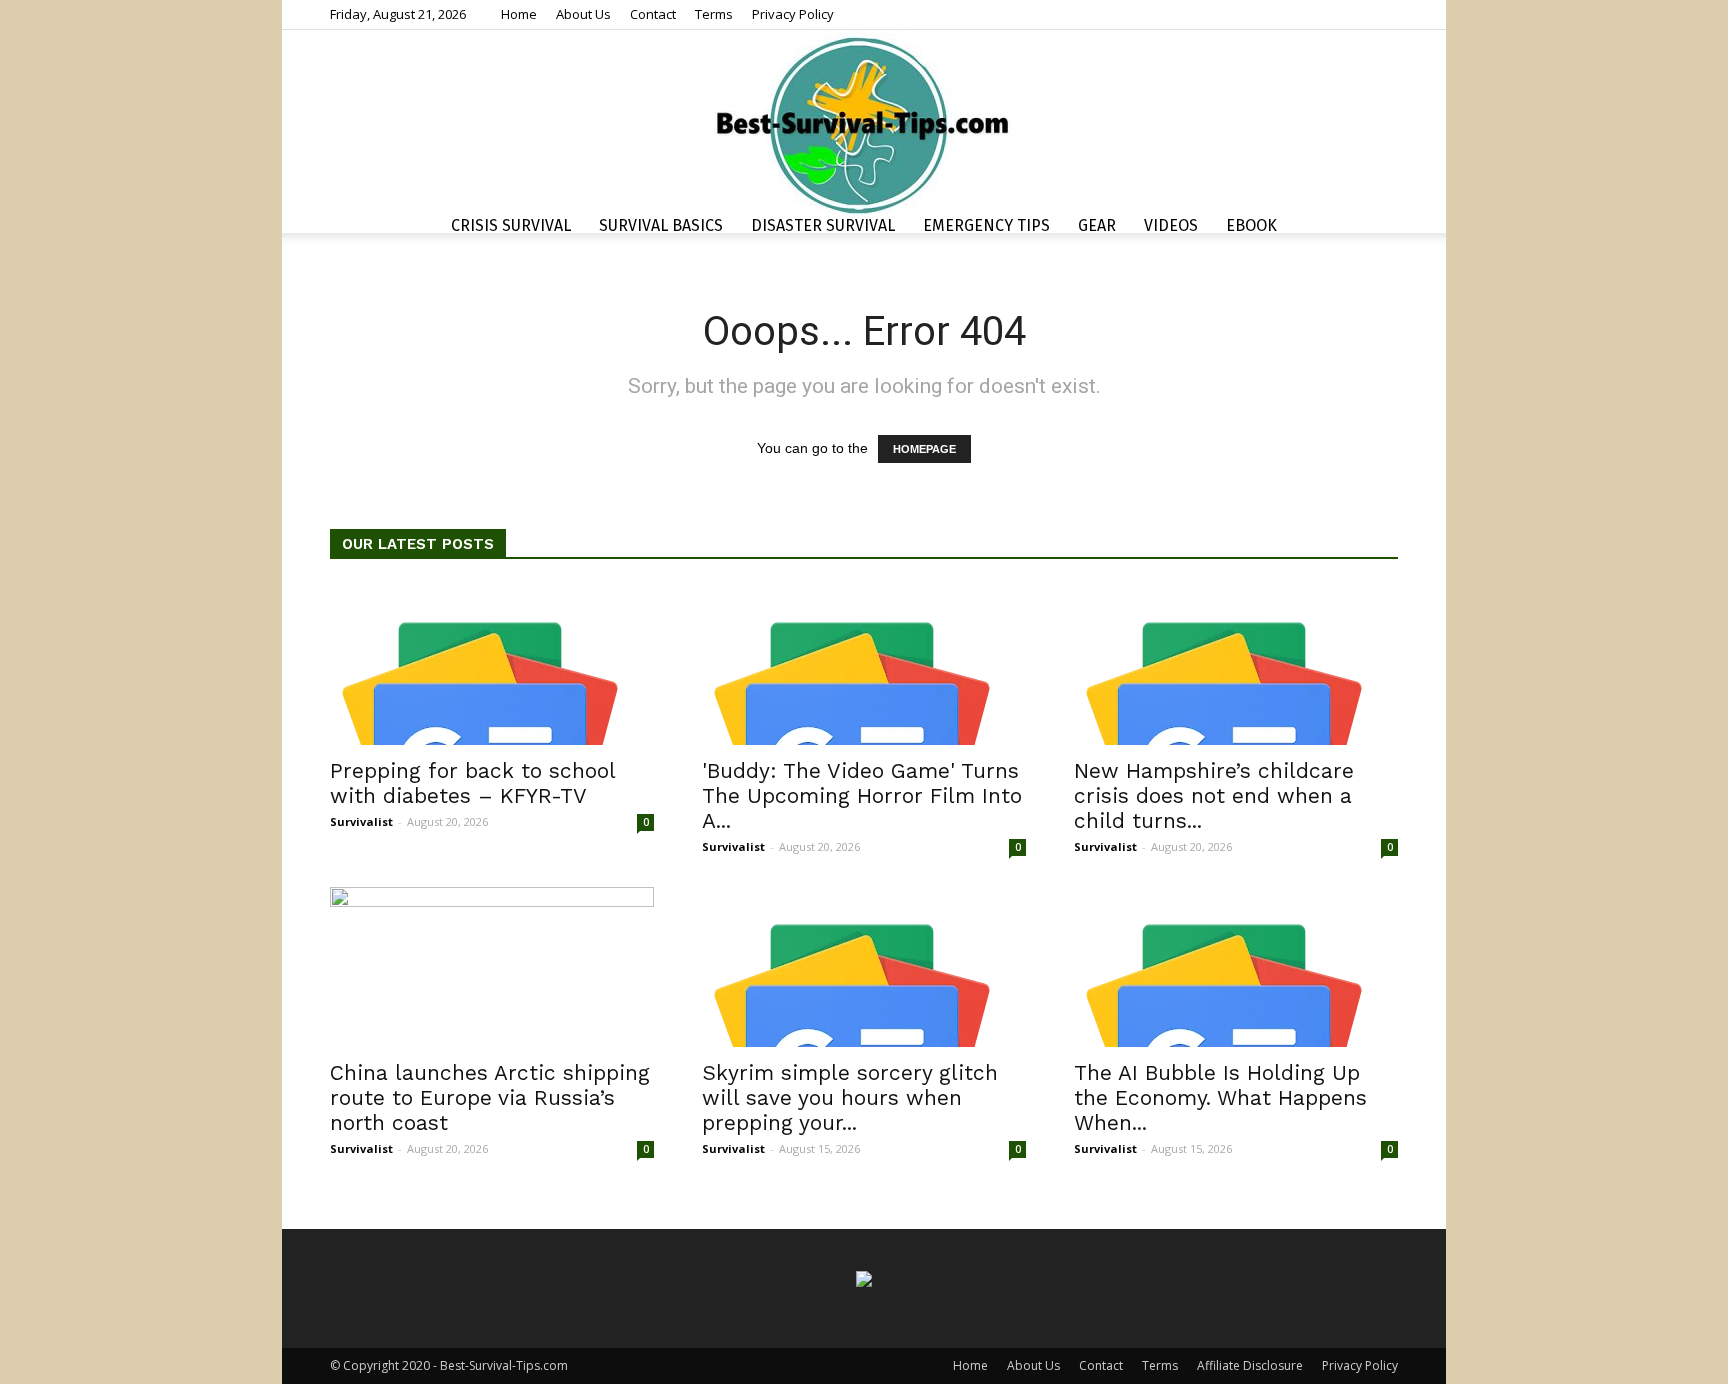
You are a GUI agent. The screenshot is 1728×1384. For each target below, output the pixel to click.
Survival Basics (661, 225)
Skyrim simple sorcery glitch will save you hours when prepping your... (850, 1097)
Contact (653, 14)
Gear (1097, 225)
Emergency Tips (986, 225)
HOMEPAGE (924, 449)
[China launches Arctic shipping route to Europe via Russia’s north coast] (492, 967)
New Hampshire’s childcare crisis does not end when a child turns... (1214, 795)
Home (519, 14)
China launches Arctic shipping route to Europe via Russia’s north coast (490, 1097)
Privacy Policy (793, 14)
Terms (714, 14)
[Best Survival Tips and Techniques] (864, 124)
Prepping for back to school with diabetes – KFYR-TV (472, 783)
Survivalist (361, 821)
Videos (1171, 225)
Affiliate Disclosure (1250, 1365)
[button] (1374, 228)
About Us (583, 14)
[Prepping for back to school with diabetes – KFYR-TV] (492, 665)
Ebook (1251, 225)
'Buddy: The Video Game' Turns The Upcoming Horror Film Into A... (862, 795)
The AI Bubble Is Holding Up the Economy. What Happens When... (1220, 1097)
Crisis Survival (511, 225)
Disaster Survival (823, 225)
